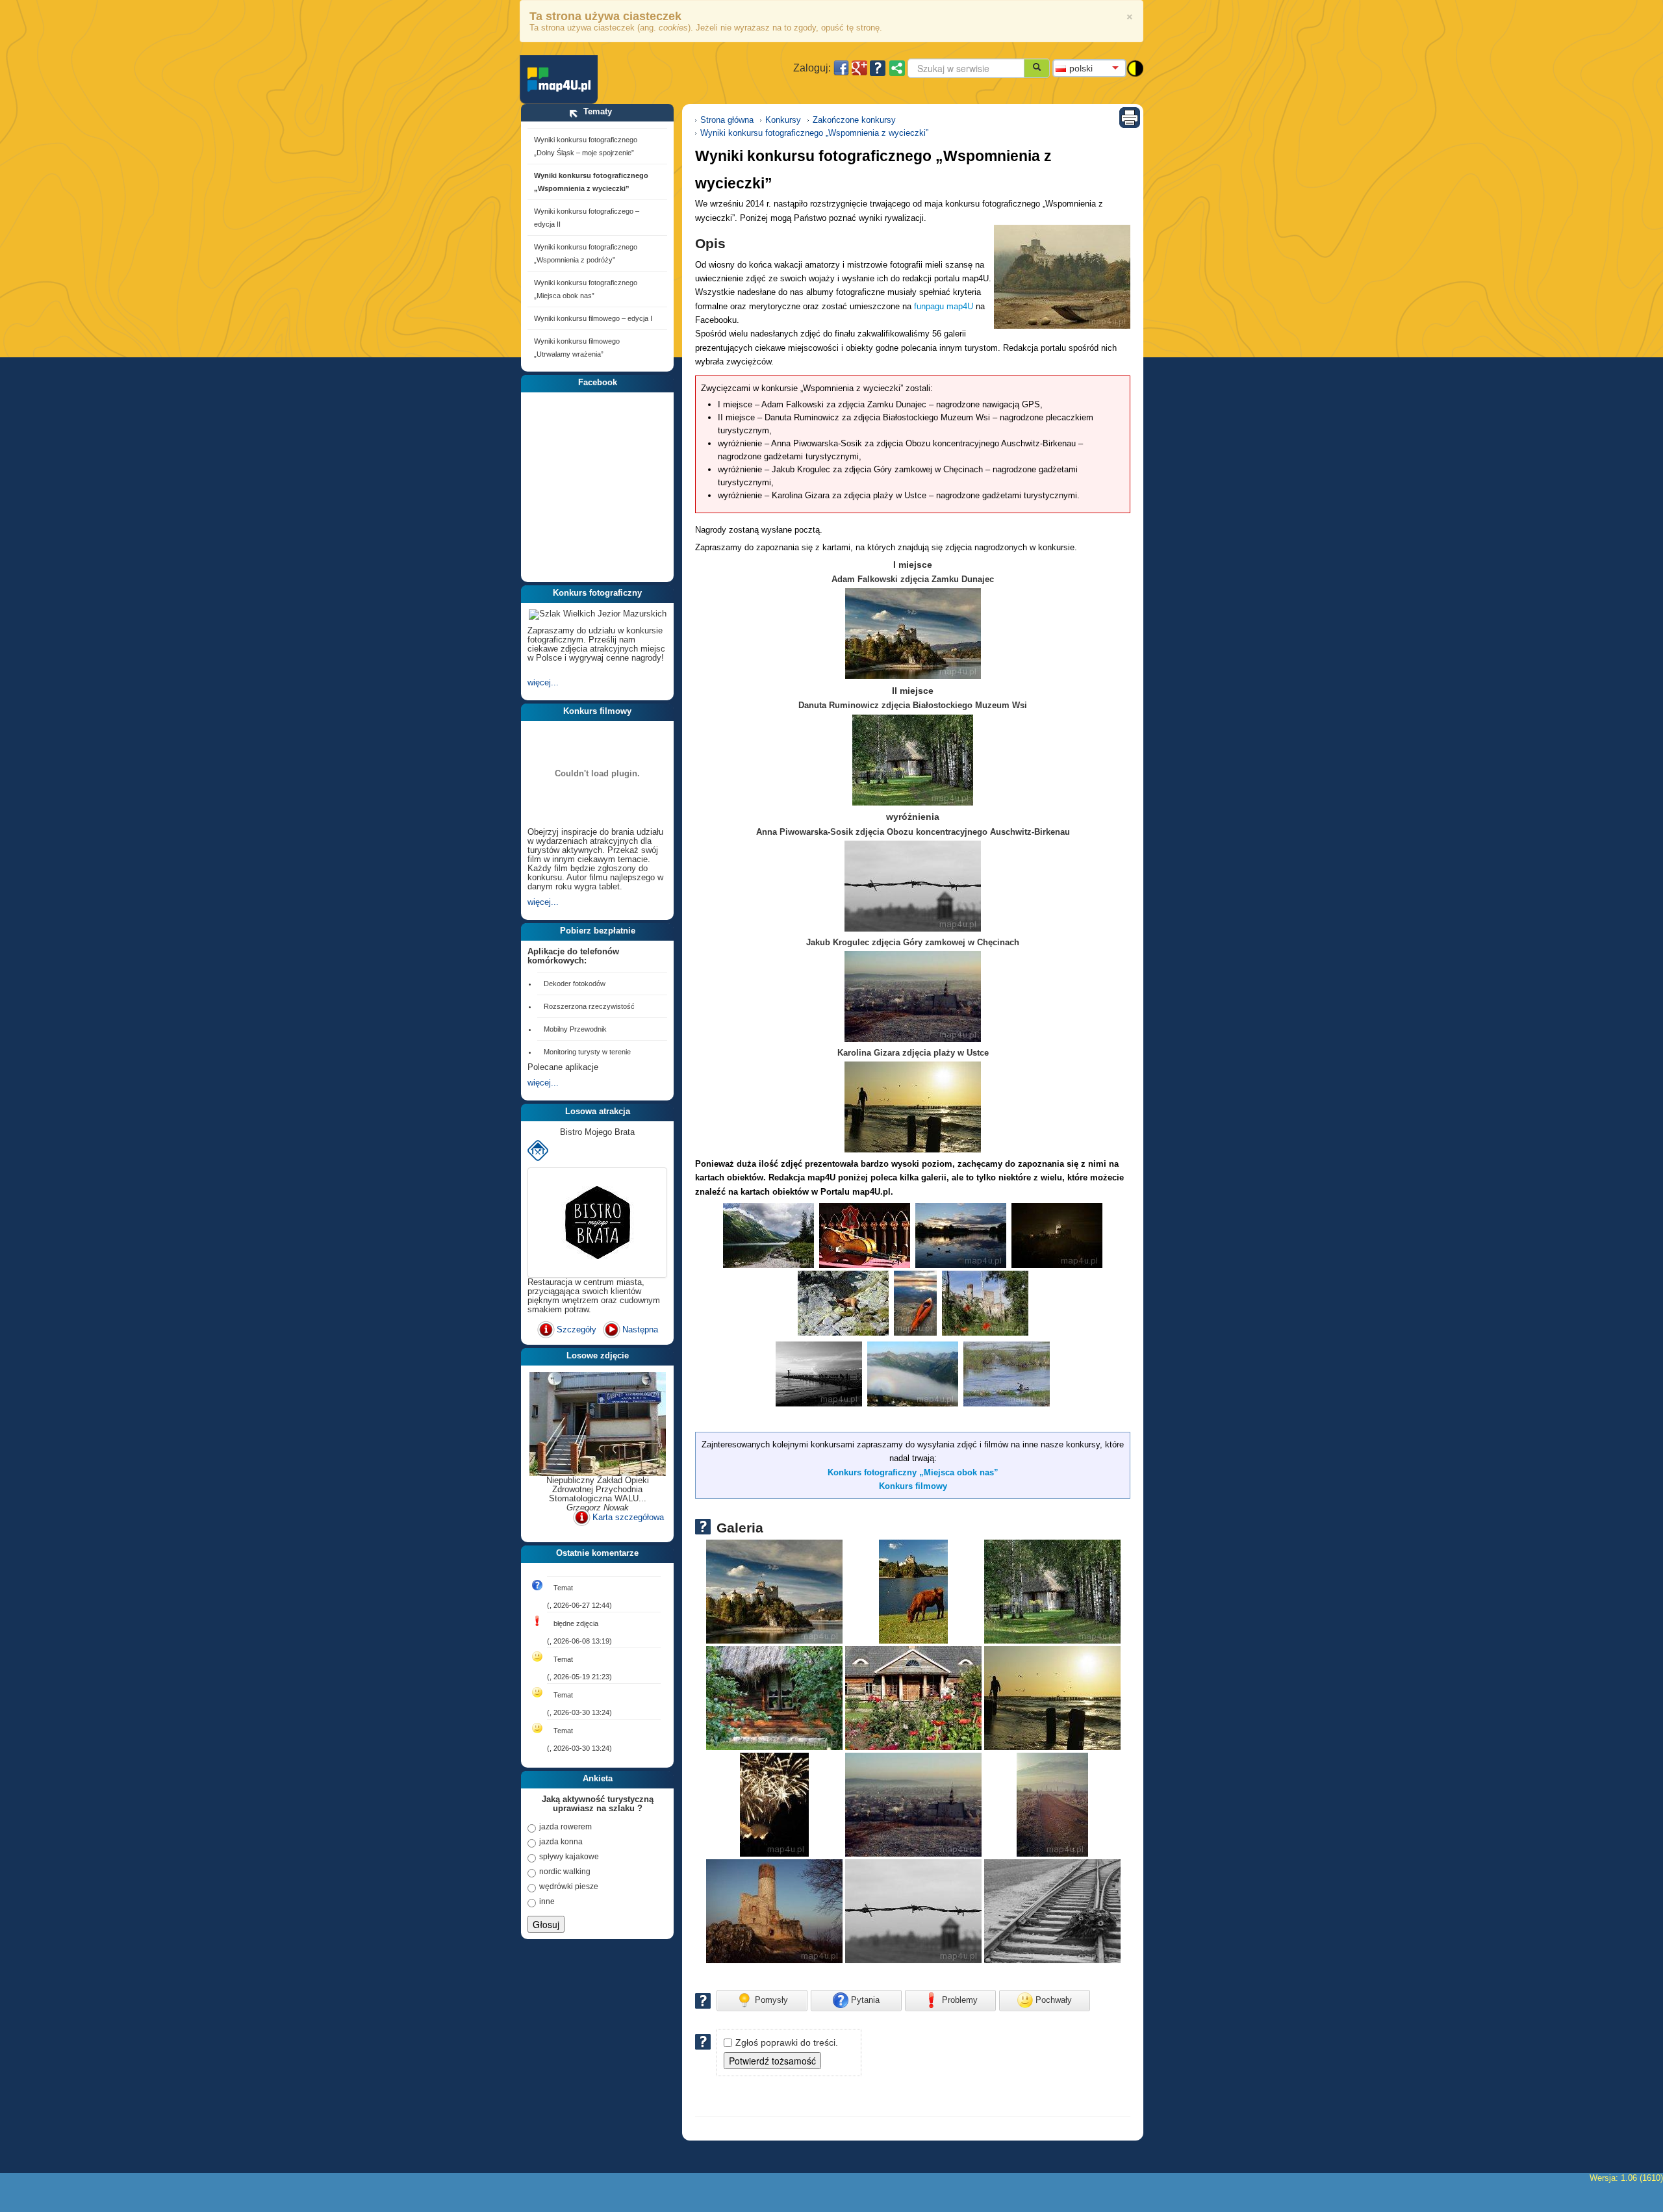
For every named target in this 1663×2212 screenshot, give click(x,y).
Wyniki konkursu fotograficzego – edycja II (587, 218)
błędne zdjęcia (576, 1623)
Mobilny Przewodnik (575, 1029)
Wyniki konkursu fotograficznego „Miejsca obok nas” (586, 289)
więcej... (543, 682)
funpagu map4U (944, 306)
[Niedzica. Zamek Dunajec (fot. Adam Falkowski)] (1062, 277)
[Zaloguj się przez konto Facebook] (841, 68)
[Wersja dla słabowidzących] (1135, 67)
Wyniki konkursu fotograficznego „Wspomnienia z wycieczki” (591, 182)
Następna (640, 1329)
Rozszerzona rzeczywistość (589, 1006)
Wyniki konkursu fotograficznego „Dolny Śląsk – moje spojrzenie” (586, 146)
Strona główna (727, 120)
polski (1081, 68)
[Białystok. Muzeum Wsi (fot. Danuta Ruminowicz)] (1052, 1591)
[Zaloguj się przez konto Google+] (859, 68)
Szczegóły (577, 1329)
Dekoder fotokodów (575, 984)
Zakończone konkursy (854, 120)
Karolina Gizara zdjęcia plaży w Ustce (913, 1053)
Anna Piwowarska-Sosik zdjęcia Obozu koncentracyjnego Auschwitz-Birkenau (913, 832)
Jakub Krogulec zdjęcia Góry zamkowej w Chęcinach (913, 942)
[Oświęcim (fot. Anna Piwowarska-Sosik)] (913, 1911)
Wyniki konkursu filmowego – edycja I (593, 318)
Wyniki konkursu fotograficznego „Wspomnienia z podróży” (586, 253)
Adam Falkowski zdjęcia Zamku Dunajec (913, 579)
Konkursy (783, 120)
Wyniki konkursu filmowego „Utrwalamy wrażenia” (577, 348)
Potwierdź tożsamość (772, 2061)
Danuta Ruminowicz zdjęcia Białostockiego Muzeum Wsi (913, 705)
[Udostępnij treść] (897, 68)
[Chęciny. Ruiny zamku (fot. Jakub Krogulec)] (913, 1804)
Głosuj (546, 1924)
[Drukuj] (1130, 117)
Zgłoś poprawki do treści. (787, 2042)
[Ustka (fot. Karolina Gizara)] (1052, 1698)
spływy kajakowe (569, 1857)
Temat (563, 1588)
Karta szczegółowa (628, 1517)
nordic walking (565, 1872)
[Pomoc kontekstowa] (878, 68)
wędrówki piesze (569, 1887)
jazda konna (561, 1842)
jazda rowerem (565, 1827)
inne (547, 1901)
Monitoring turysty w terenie (587, 1052)
